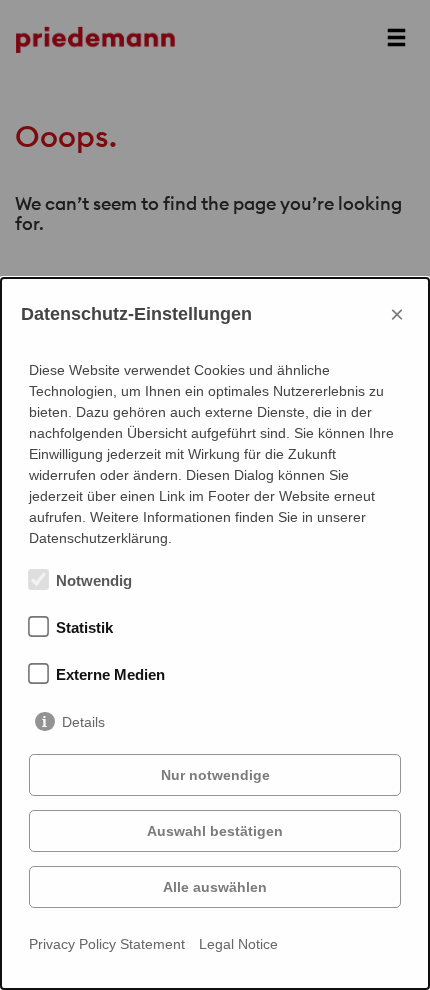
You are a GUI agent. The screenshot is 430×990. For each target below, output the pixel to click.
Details (83, 722)
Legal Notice (238, 944)
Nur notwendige (215, 775)
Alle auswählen (215, 887)
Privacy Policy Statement (107, 944)
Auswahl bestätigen (215, 831)
